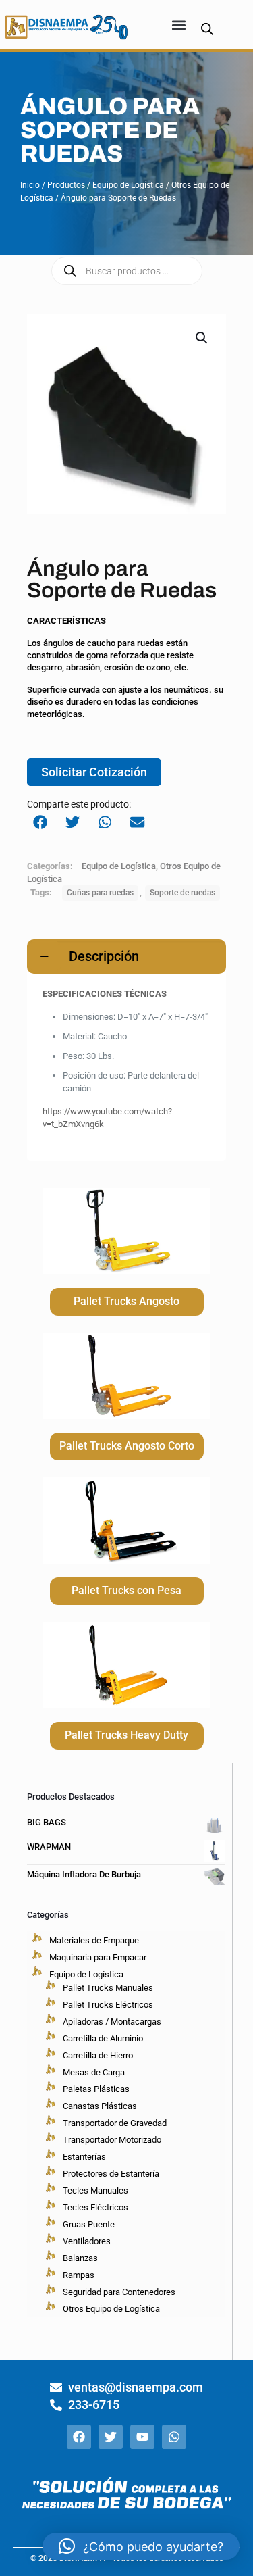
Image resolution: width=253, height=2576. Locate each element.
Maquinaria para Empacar (98, 1957)
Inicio (30, 185)
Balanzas (80, 2258)
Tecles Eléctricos (95, 2207)
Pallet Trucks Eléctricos (108, 2005)
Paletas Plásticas (96, 2089)
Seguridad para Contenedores (119, 2292)
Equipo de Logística (128, 185)
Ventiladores (87, 2241)
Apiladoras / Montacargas (112, 2022)
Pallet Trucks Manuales (108, 1988)
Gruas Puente (89, 2224)
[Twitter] (111, 2437)
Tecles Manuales (95, 2190)
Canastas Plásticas (100, 2106)
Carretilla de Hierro (98, 2055)
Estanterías (84, 2157)
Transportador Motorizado (112, 2140)
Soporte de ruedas (182, 893)
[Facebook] (79, 2437)
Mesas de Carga (94, 2072)
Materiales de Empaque (94, 1940)
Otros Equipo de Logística (111, 2309)
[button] (179, 25)
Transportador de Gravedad (115, 2123)
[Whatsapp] (174, 2437)
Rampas (79, 2275)
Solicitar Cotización (94, 772)
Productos (66, 185)
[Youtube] (142, 2437)
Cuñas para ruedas (100, 893)
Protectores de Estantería (111, 2174)
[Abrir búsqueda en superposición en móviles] (207, 29)
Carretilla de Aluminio (103, 2038)
